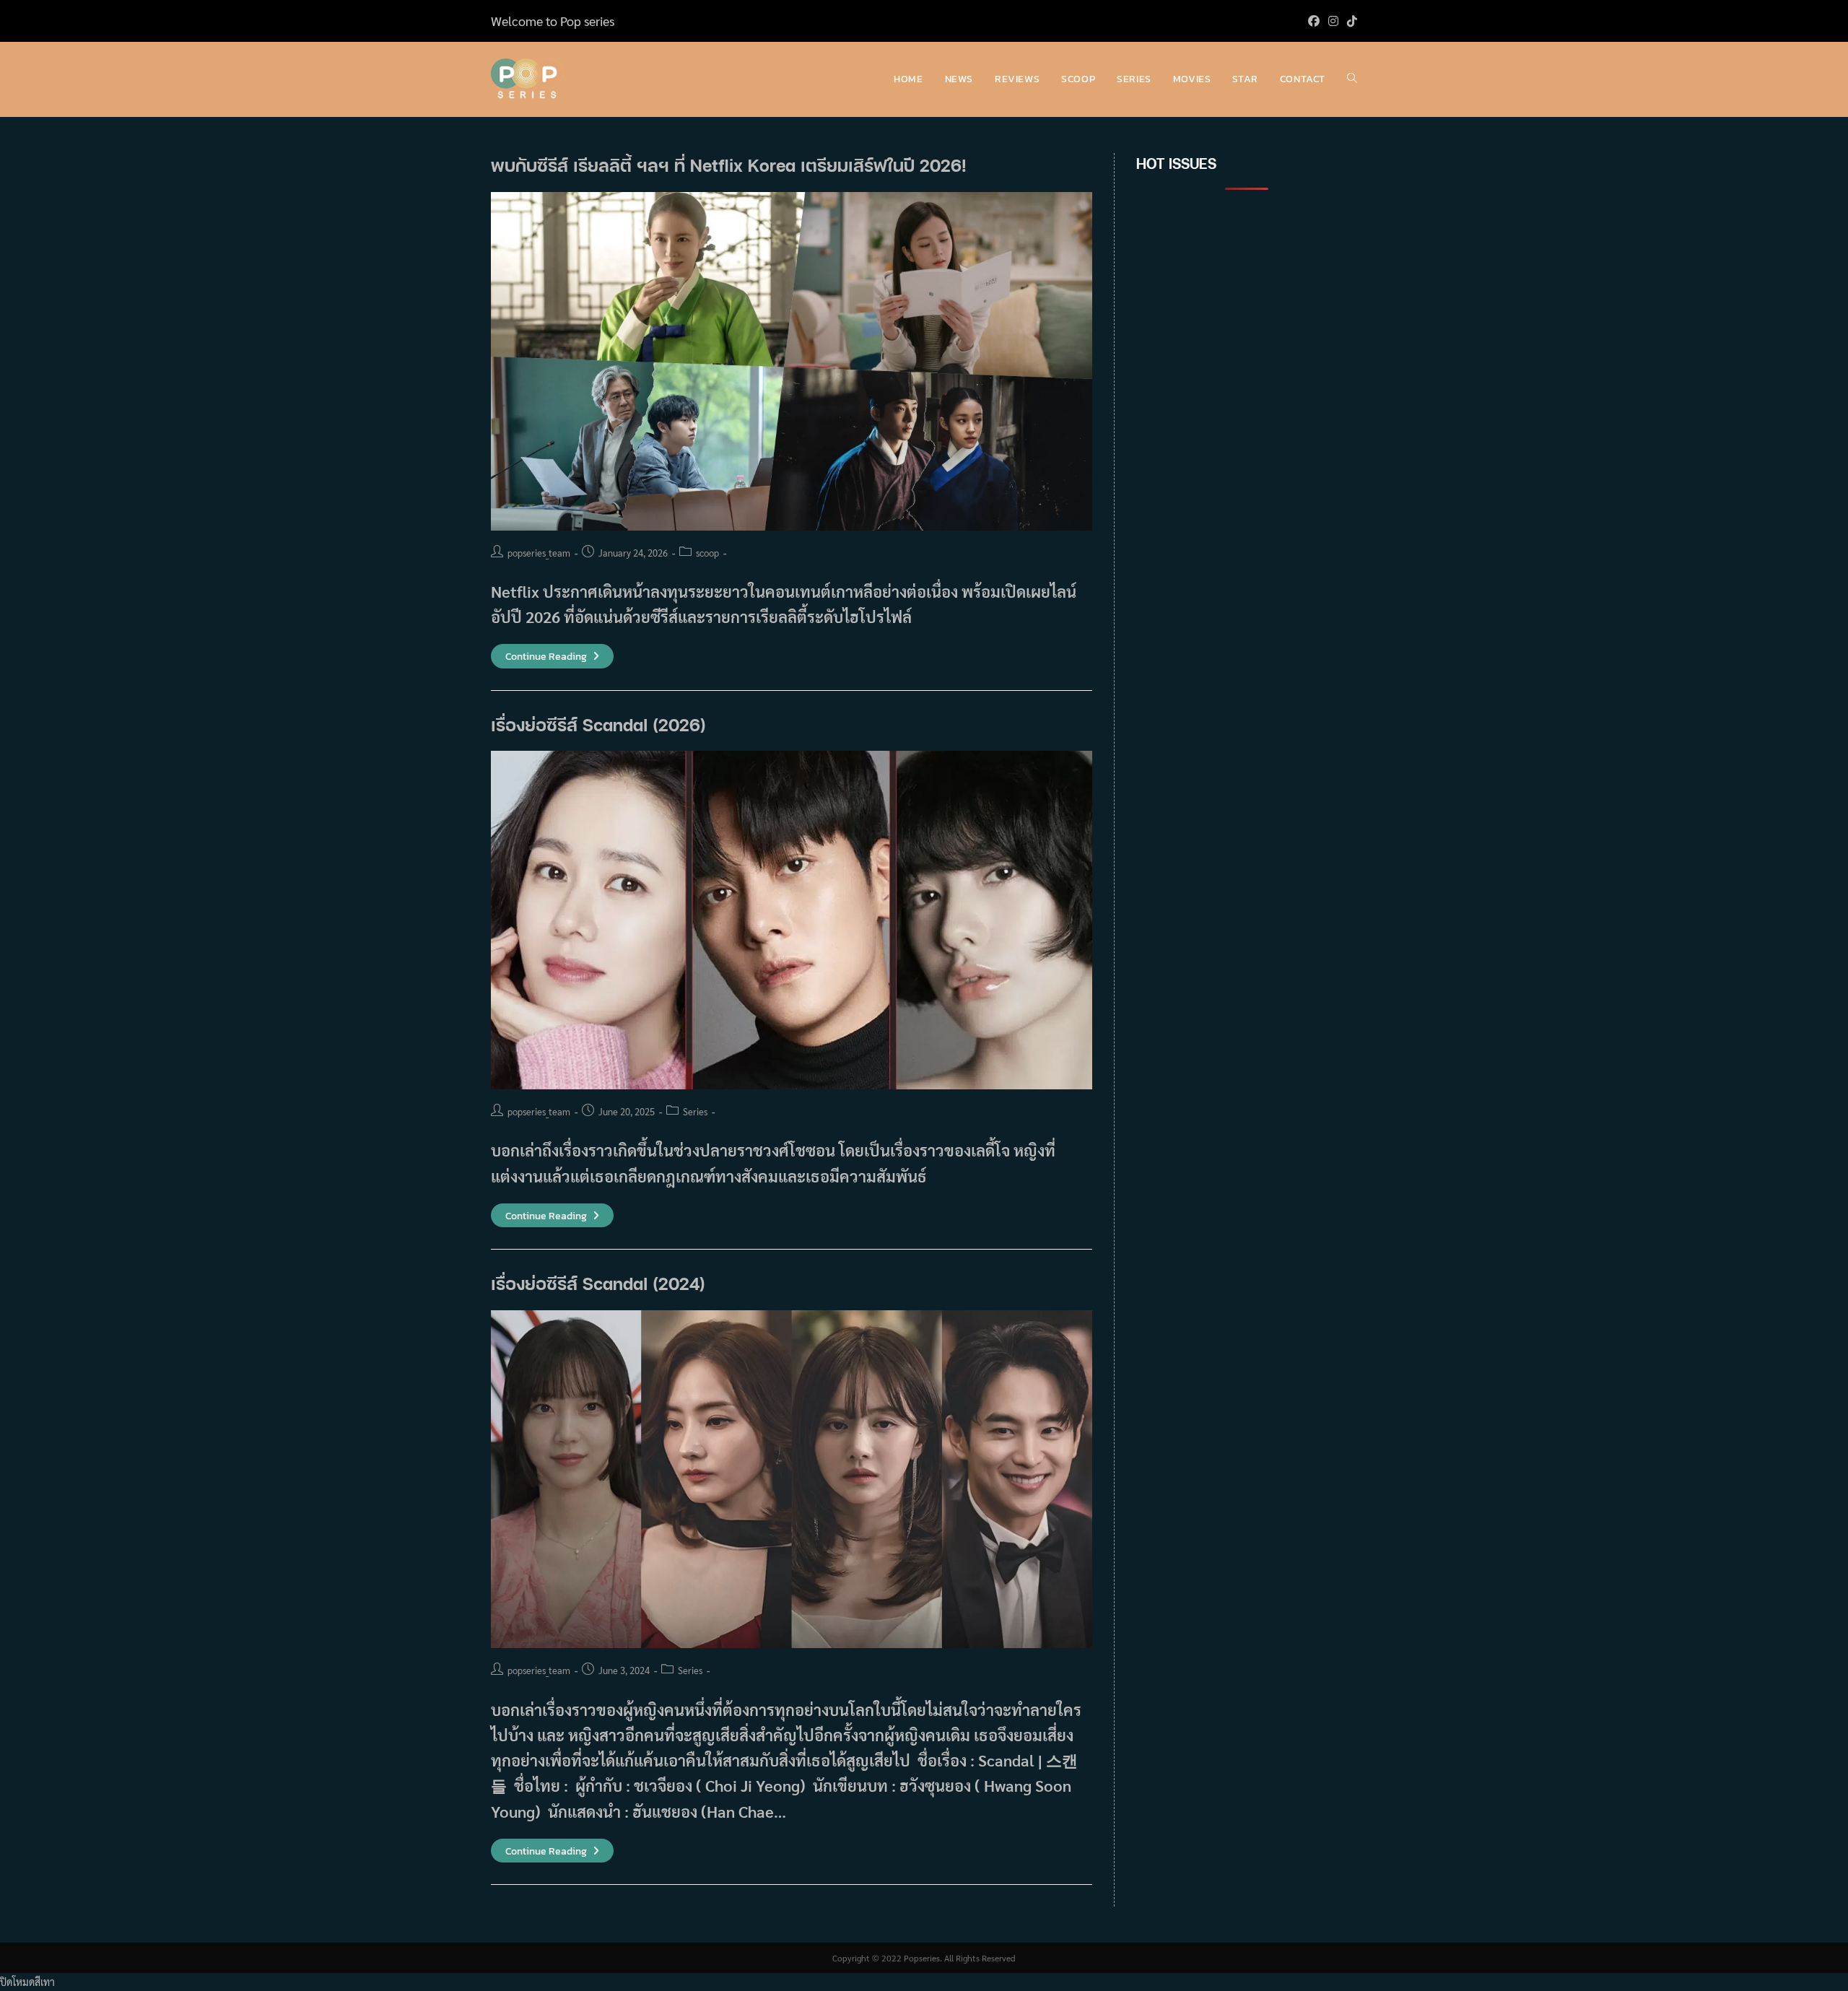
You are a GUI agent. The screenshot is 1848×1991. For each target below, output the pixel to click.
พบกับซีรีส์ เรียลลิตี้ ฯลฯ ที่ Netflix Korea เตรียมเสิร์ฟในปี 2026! (729, 165)
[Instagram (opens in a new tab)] (1333, 21)
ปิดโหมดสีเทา (27, 1982)
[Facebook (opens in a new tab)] (1314, 21)
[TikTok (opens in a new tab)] (1350, 21)
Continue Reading (552, 657)
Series (695, 1111)
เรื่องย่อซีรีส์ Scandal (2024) (601, 1283)
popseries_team (539, 553)
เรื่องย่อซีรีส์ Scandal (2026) (598, 724)
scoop (707, 553)
